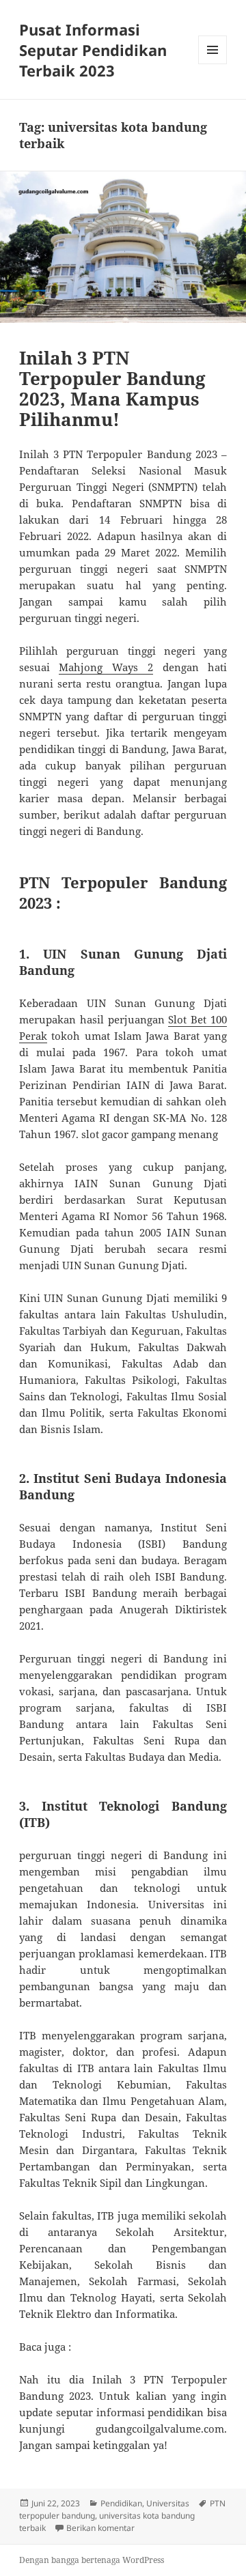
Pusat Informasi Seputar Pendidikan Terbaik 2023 (93, 50)
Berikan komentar (100, 2528)
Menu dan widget (213, 64)
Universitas (168, 2503)
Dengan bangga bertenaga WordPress (92, 2560)
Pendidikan (121, 2503)
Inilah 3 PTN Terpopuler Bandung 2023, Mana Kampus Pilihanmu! (112, 388)
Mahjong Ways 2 (106, 667)
